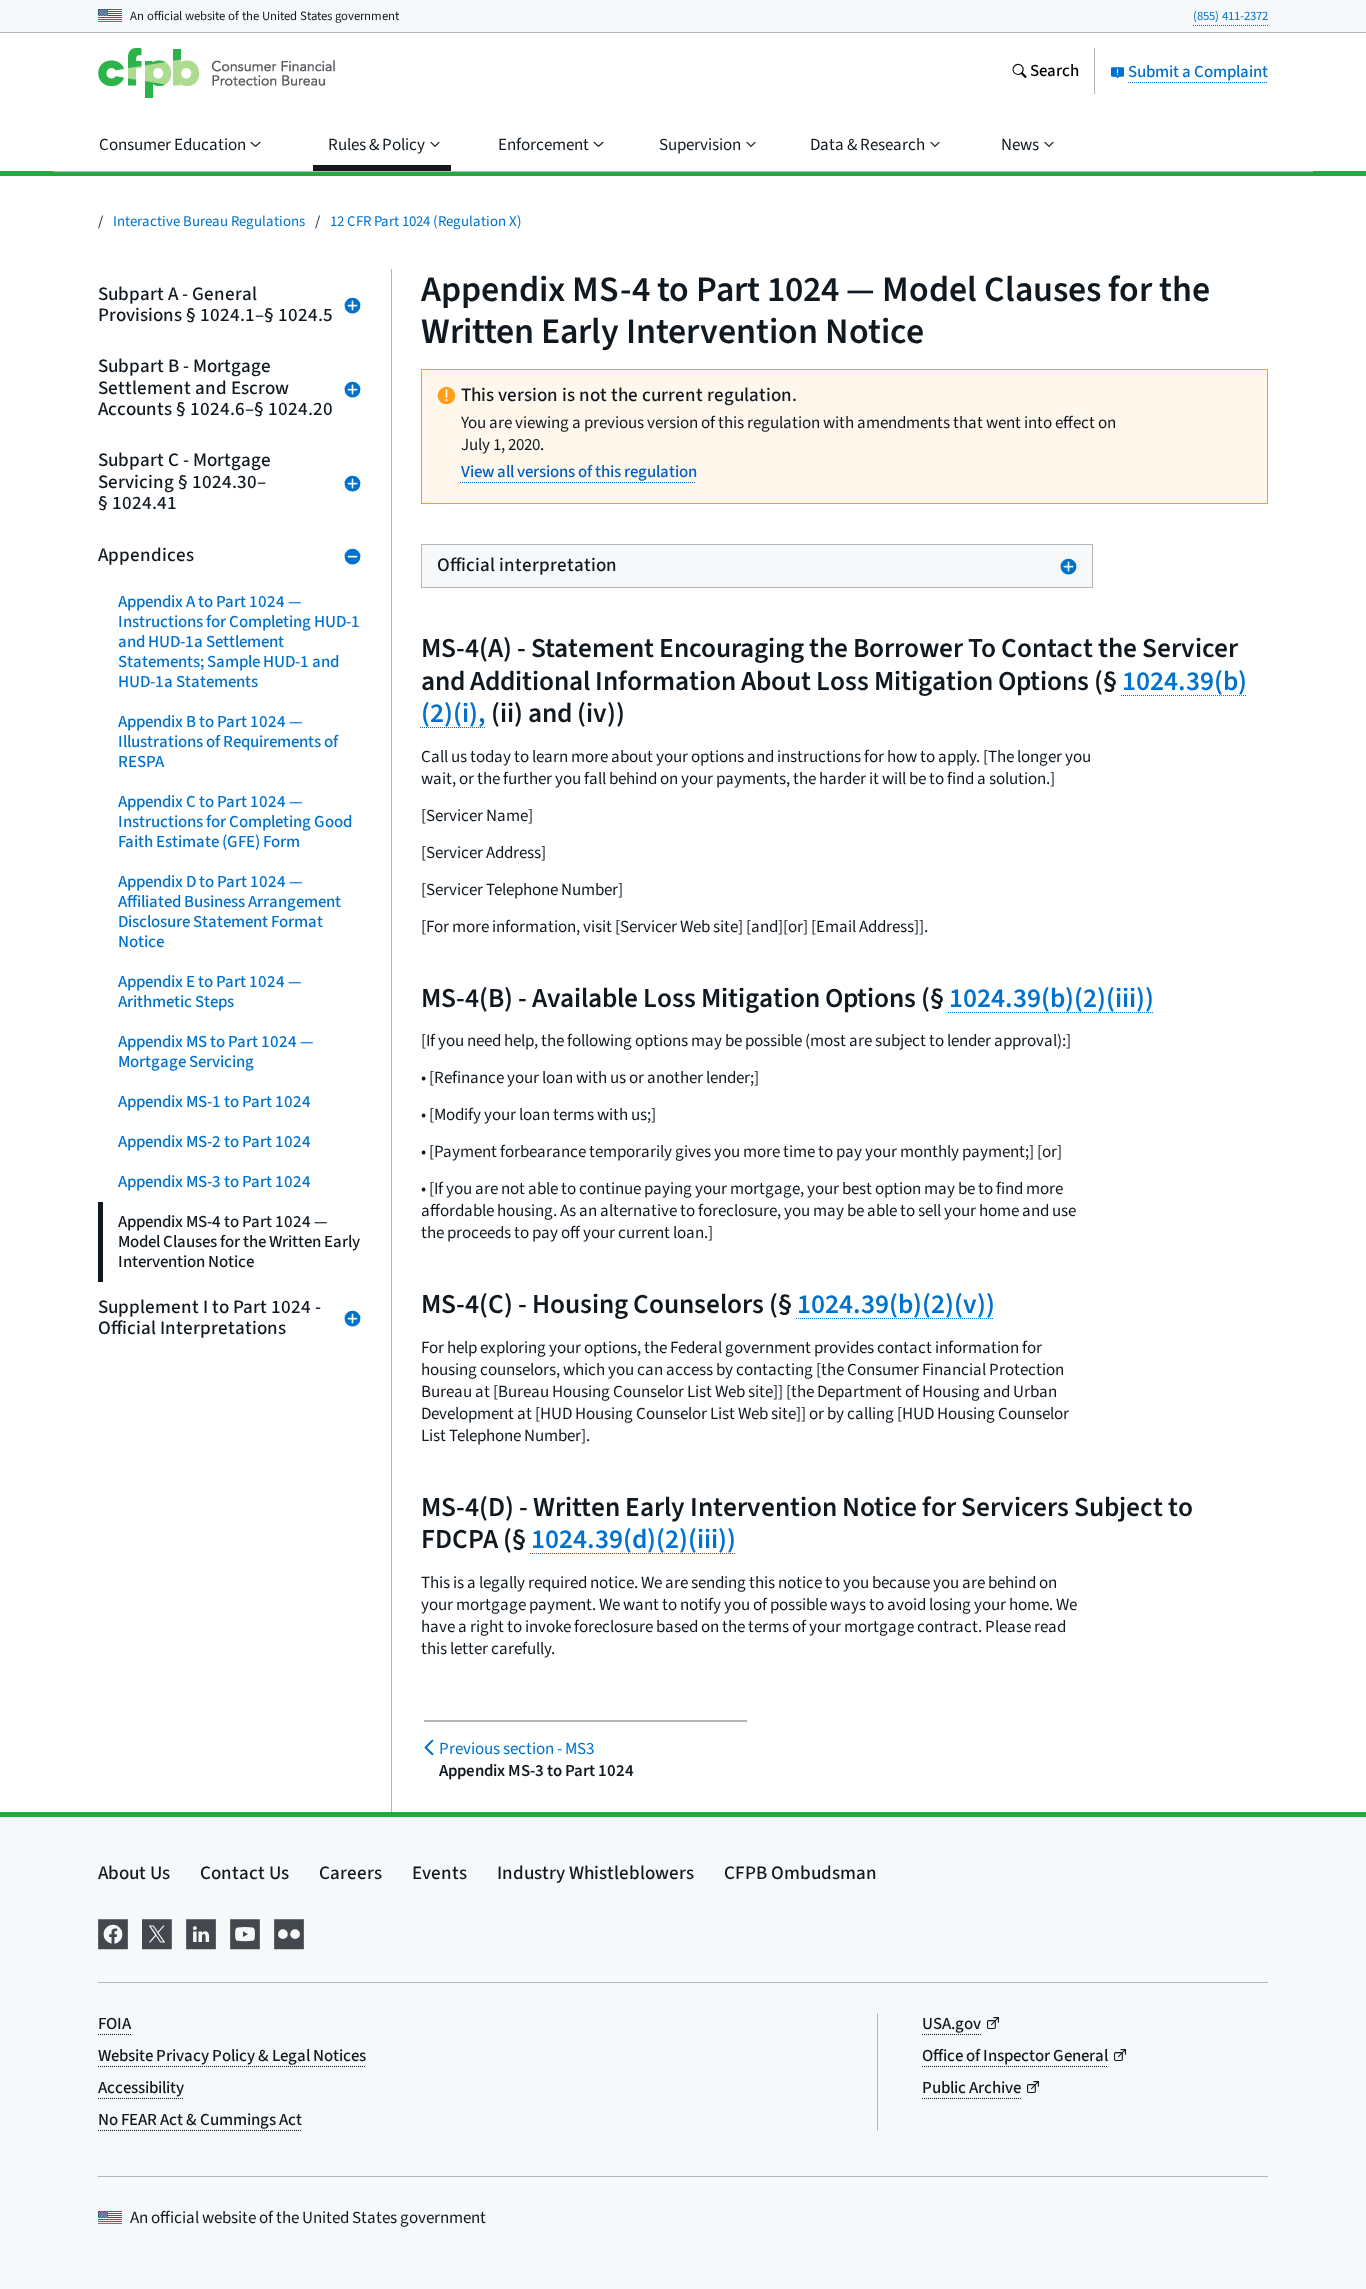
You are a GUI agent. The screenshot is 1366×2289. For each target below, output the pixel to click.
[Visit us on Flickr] (289, 1932)
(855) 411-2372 (1230, 16)
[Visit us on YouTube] (245, 1932)
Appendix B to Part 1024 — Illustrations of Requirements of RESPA (228, 742)
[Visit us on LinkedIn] (201, 1932)
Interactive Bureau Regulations (209, 221)
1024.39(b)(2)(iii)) (1051, 998)
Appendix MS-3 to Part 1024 (214, 1182)
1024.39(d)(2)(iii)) (633, 1539)
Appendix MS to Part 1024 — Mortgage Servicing (216, 1052)
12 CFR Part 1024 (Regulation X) (426, 221)
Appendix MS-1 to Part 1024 (214, 1102)
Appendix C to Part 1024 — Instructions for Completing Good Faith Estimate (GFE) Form (235, 822)
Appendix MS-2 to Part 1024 (214, 1142)
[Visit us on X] (157, 1932)
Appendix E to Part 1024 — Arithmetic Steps (210, 992)
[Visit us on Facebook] (113, 1932)
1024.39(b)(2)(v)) (896, 1304)
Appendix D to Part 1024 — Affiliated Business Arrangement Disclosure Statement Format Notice (229, 912)
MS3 (516, 1749)
